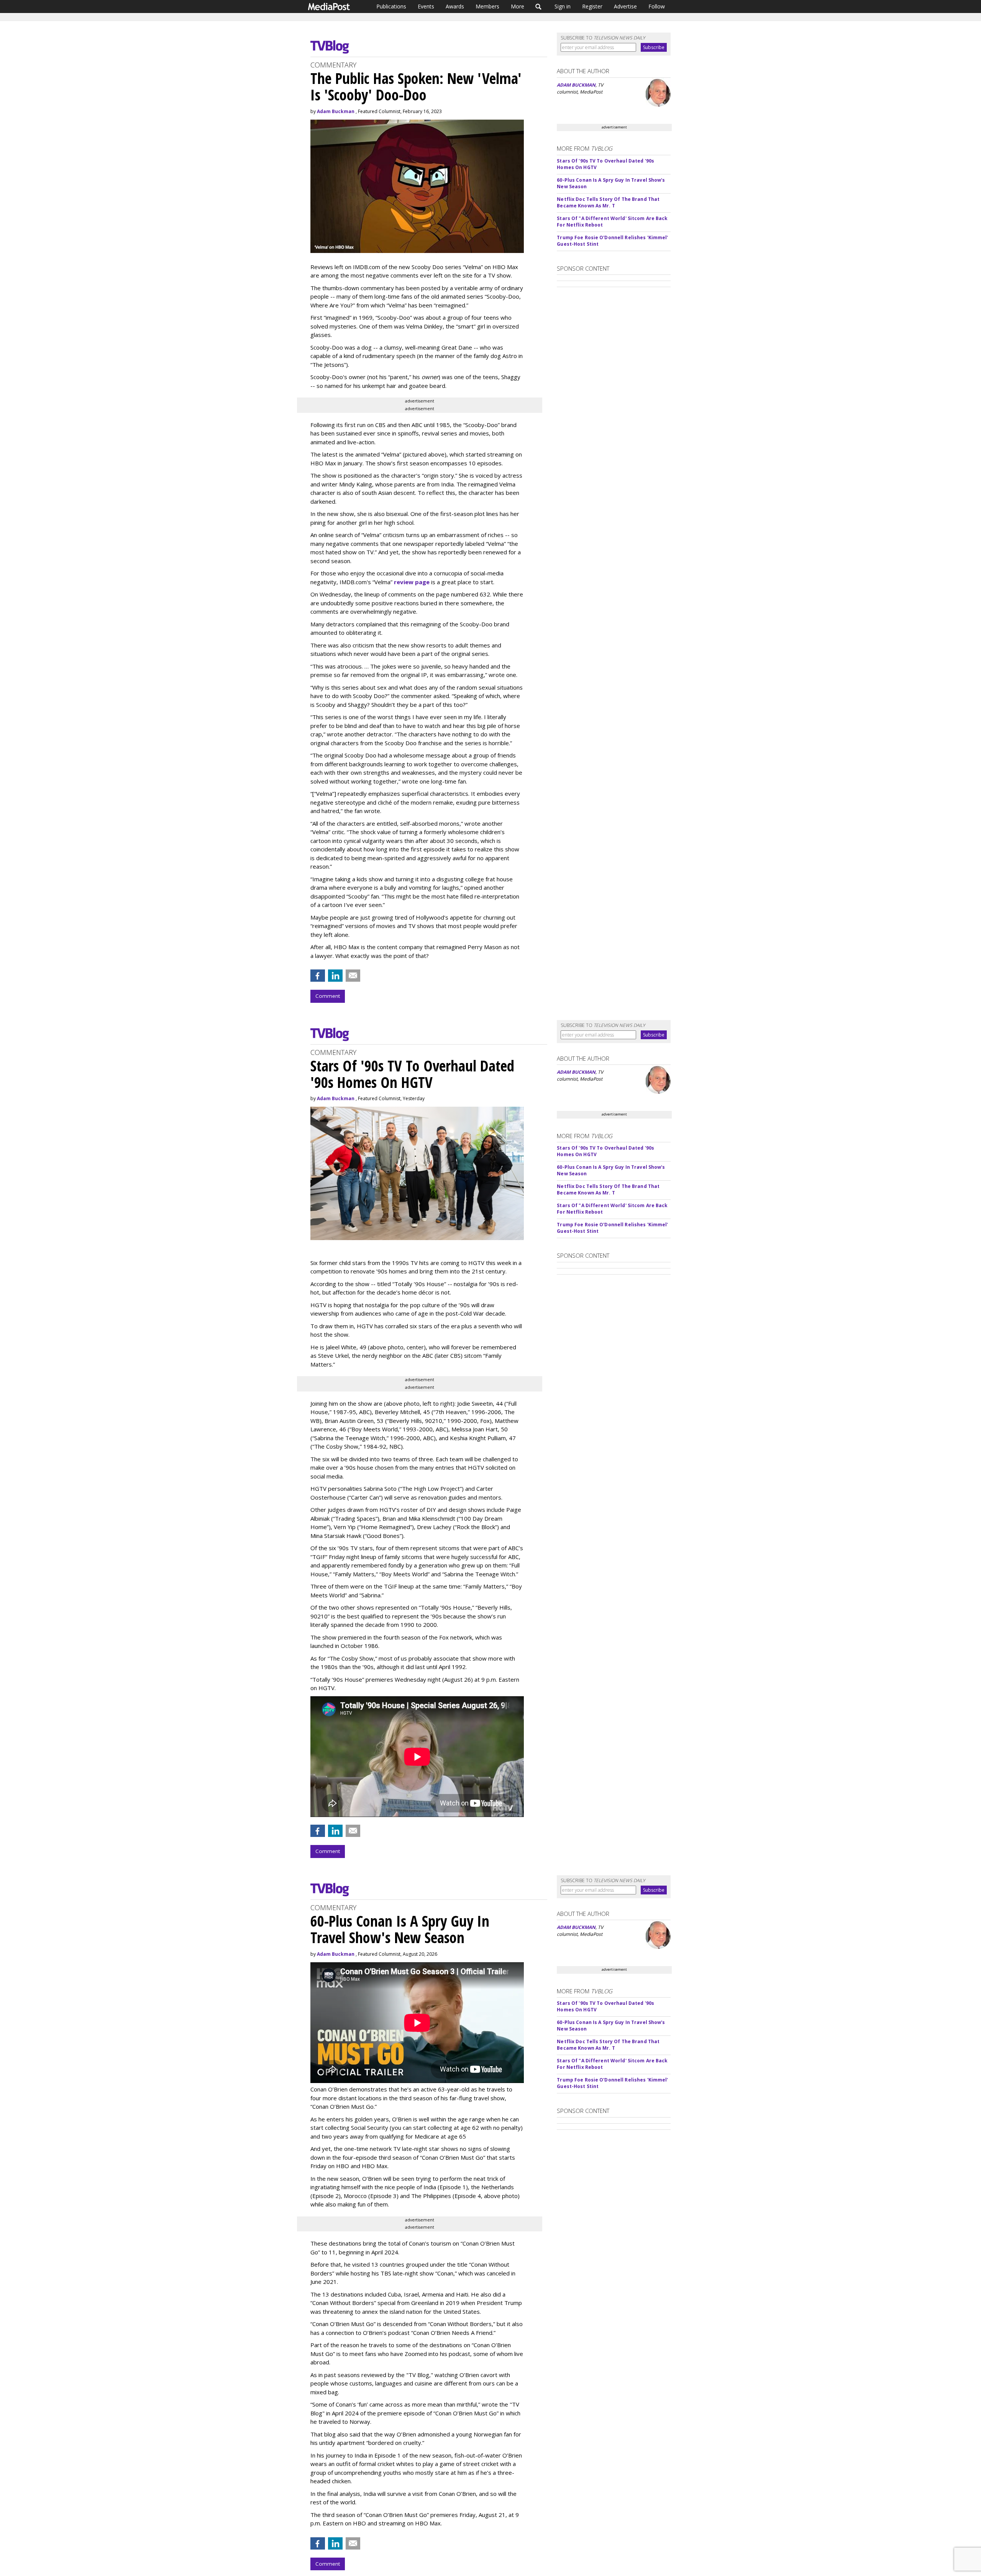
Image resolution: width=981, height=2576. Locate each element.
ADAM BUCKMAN (576, 85)
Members (487, 6)
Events (426, 6)
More (518, 6)
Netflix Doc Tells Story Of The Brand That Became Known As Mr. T (608, 202)
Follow (657, 6)
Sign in (563, 6)
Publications (391, 6)
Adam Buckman (336, 111)
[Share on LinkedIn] (335, 976)
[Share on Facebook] (318, 976)
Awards (455, 6)
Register (592, 6)
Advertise (625, 6)
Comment (328, 996)
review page (412, 582)
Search (539, 7)
